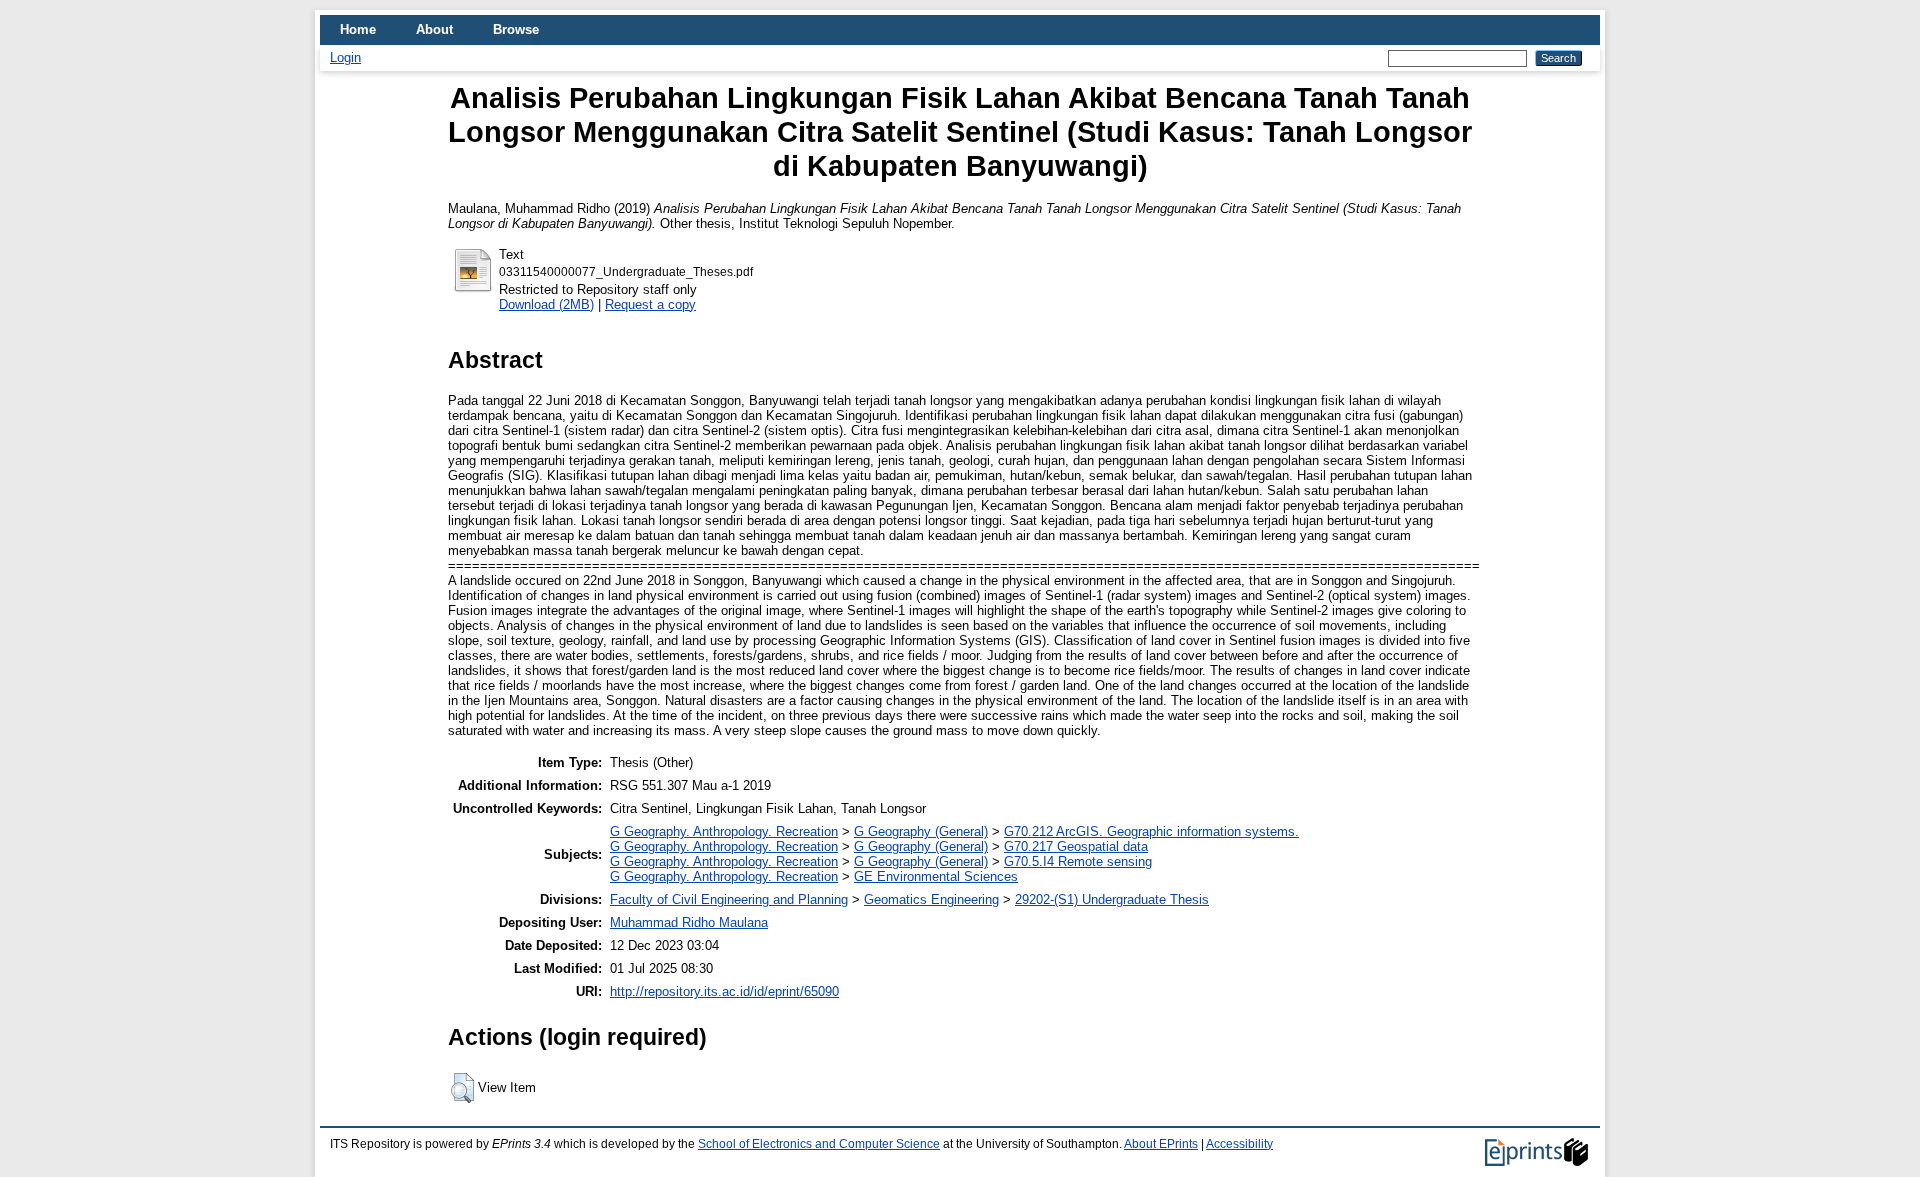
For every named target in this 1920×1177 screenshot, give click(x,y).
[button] (462, 1088)
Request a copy (650, 304)
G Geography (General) (921, 831)
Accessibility (1239, 1144)
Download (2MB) (546, 304)
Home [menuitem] (358, 29)
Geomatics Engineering (931, 899)
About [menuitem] (434, 29)
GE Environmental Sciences (936, 876)
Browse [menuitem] (516, 29)
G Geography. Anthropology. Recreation (724, 831)
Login (345, 57)
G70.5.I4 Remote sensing (1078, 861)
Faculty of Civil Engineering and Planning (729, 899)
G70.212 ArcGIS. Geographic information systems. (1151, 831)
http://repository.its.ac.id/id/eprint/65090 (724, 991)
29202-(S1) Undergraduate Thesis (1112, 899)
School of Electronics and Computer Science (819, 1144)
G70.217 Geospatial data (1076, 846)
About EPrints (1161, 1144)
